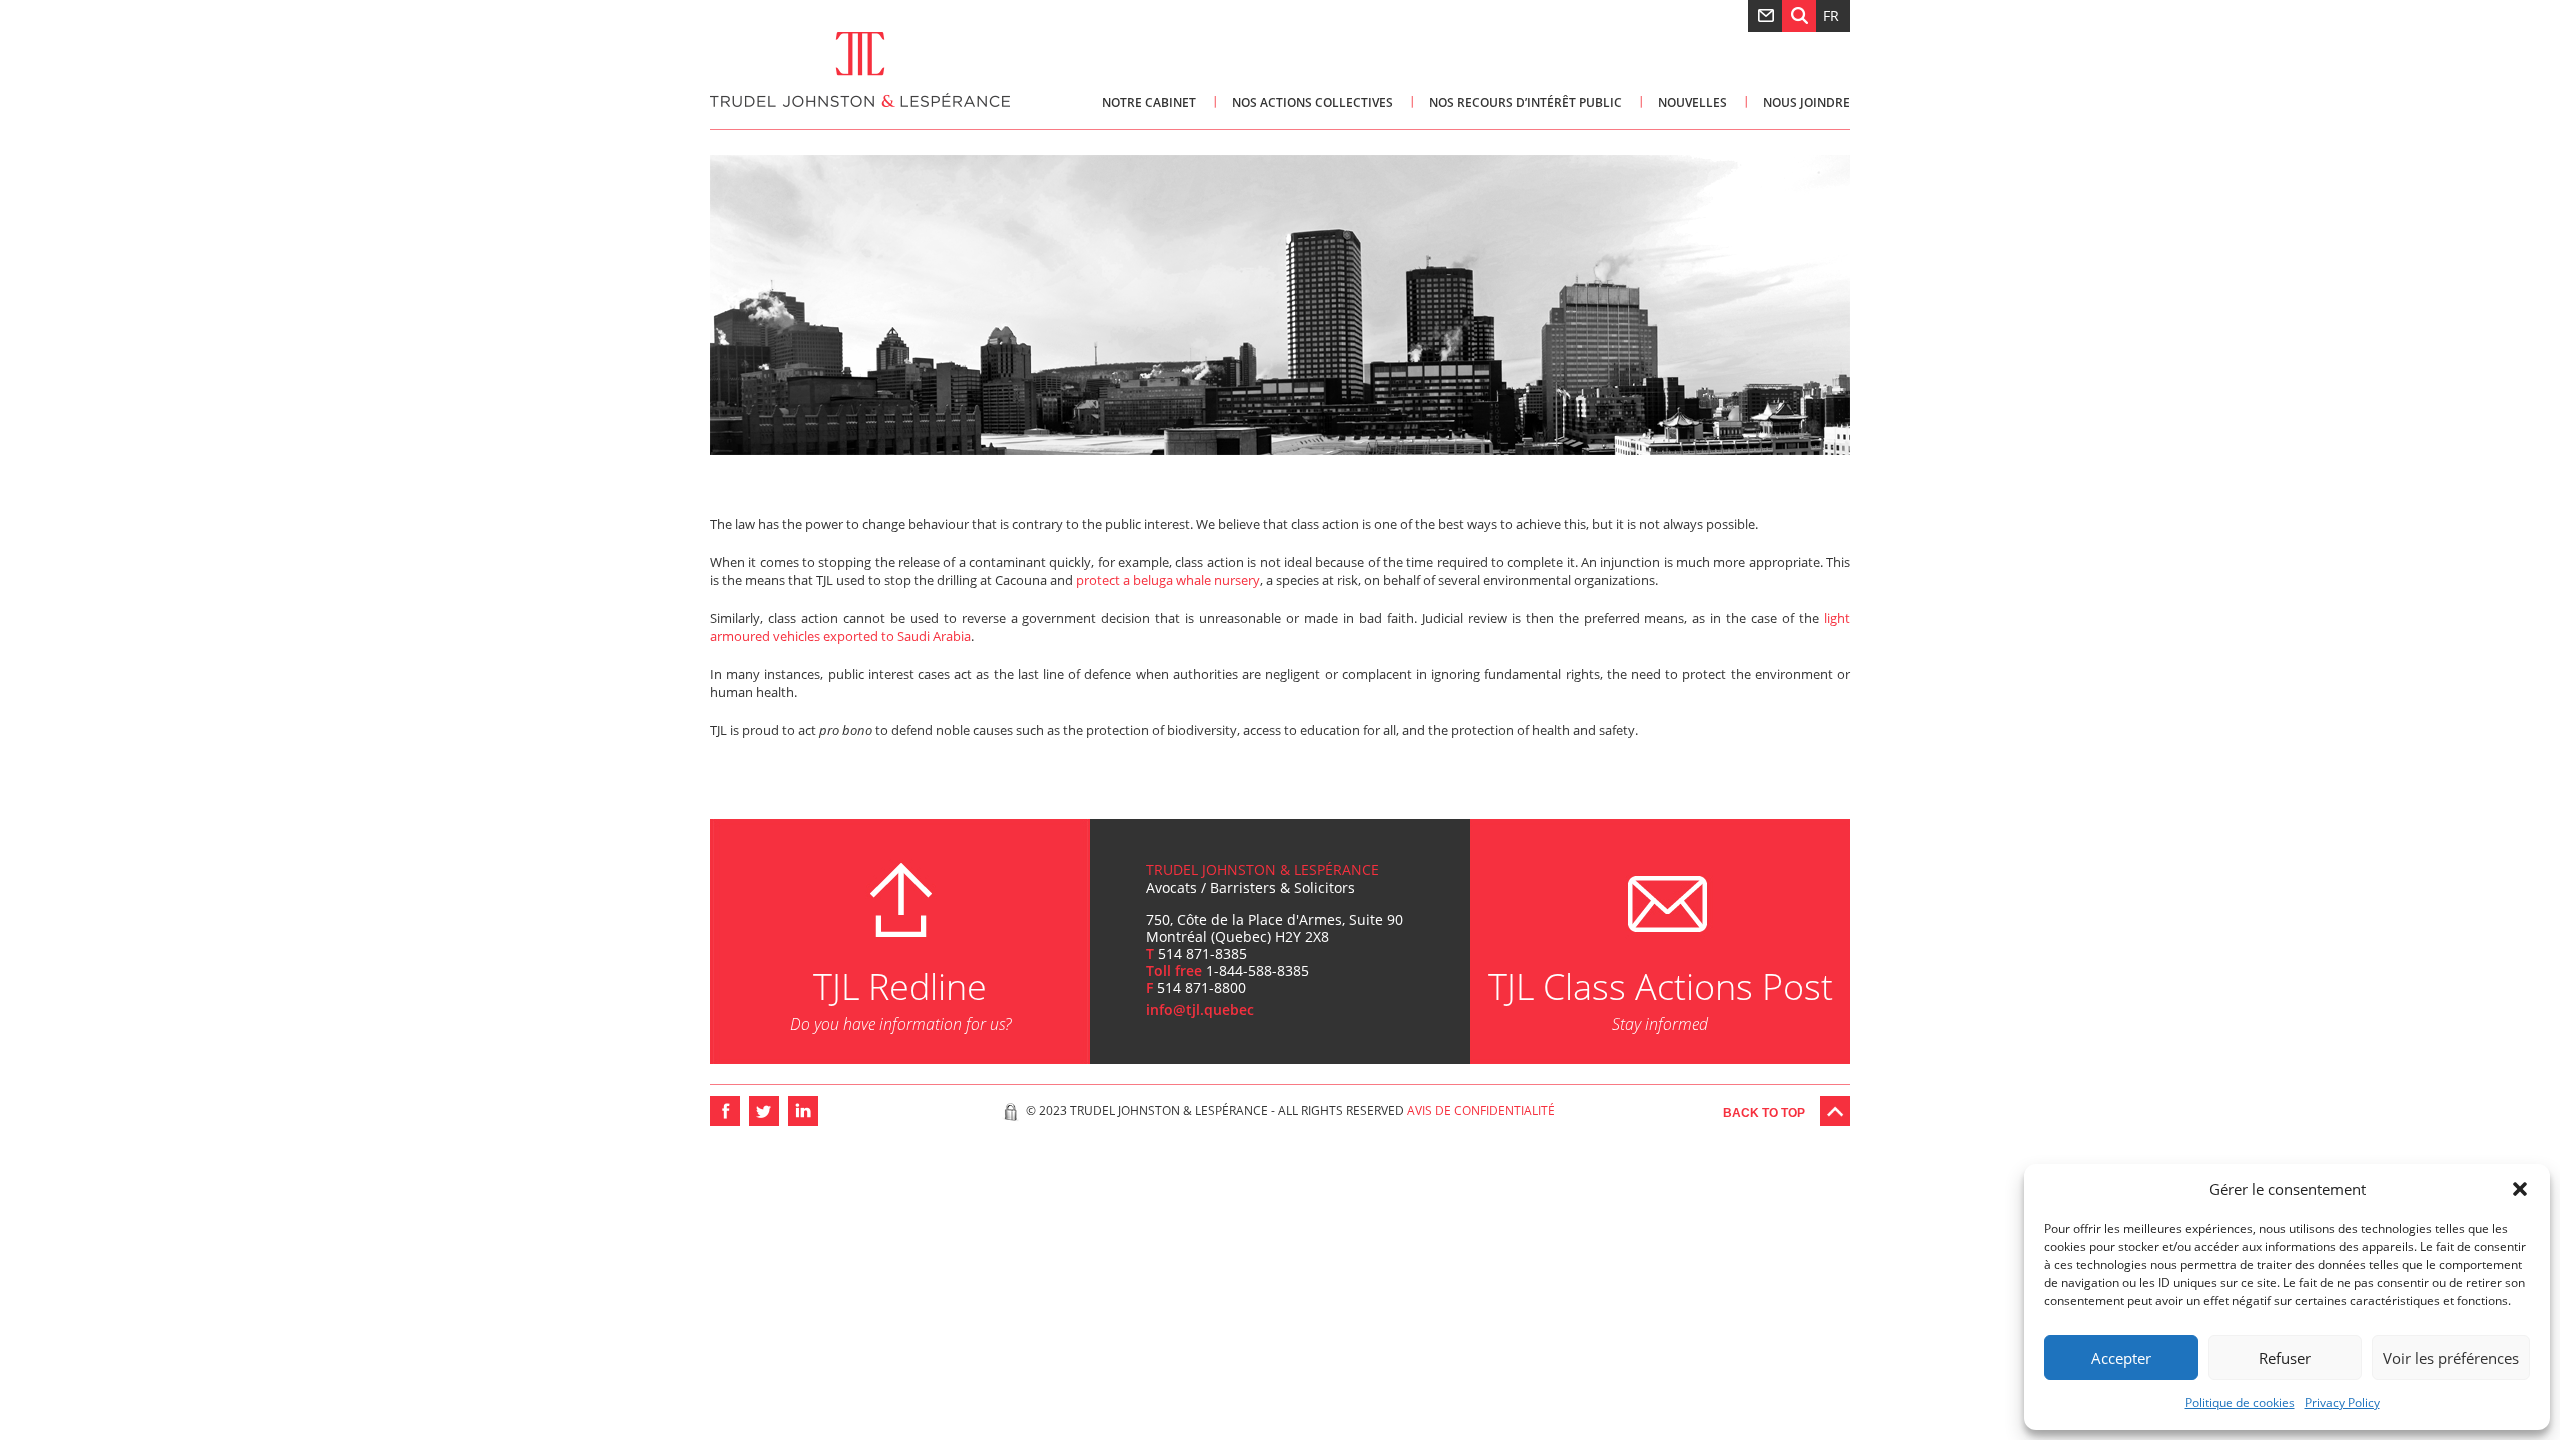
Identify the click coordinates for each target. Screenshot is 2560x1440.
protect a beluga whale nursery (1168, 580)
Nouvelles (1692, 102)
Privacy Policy (2342, 1402)
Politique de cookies (2240, 1402)
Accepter (2121, 1358)
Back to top (1764, 1113)
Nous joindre (1806, 102)
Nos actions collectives (1312, 102)
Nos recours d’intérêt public (1525, 102)
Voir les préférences (2451, 1358)
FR (1831, 15)
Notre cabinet (1149, 102)
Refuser (2285, 1358)
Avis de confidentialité (1481, 1110)
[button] (2520, 1189)
